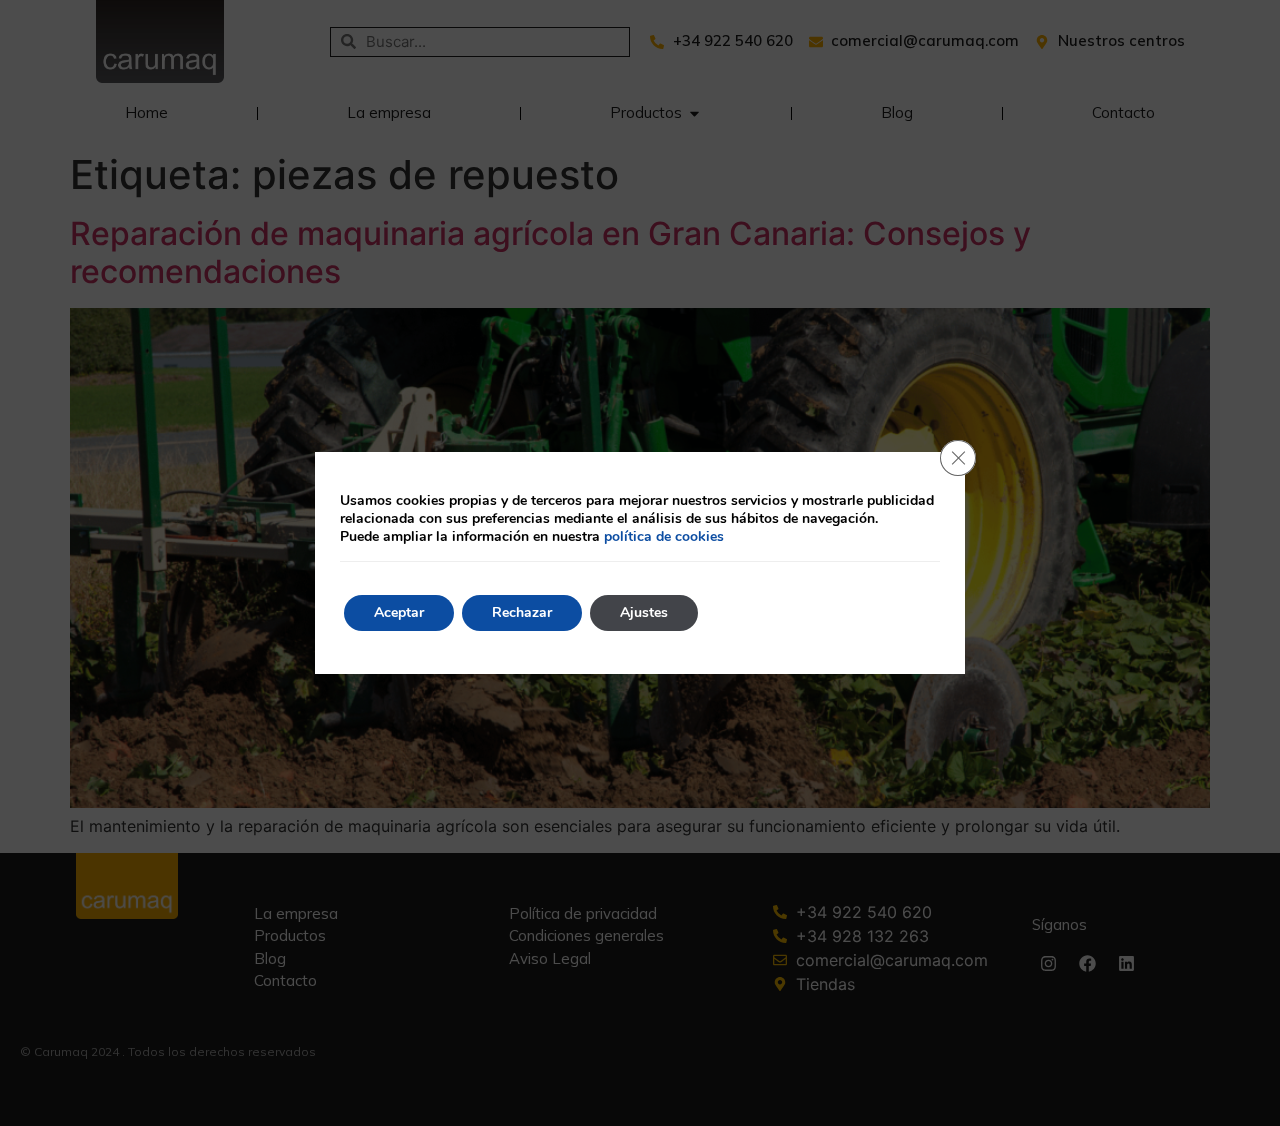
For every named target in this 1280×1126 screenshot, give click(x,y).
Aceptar (399, 612)
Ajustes (644, 612)
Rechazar (522, 612)
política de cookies (664, 536)
